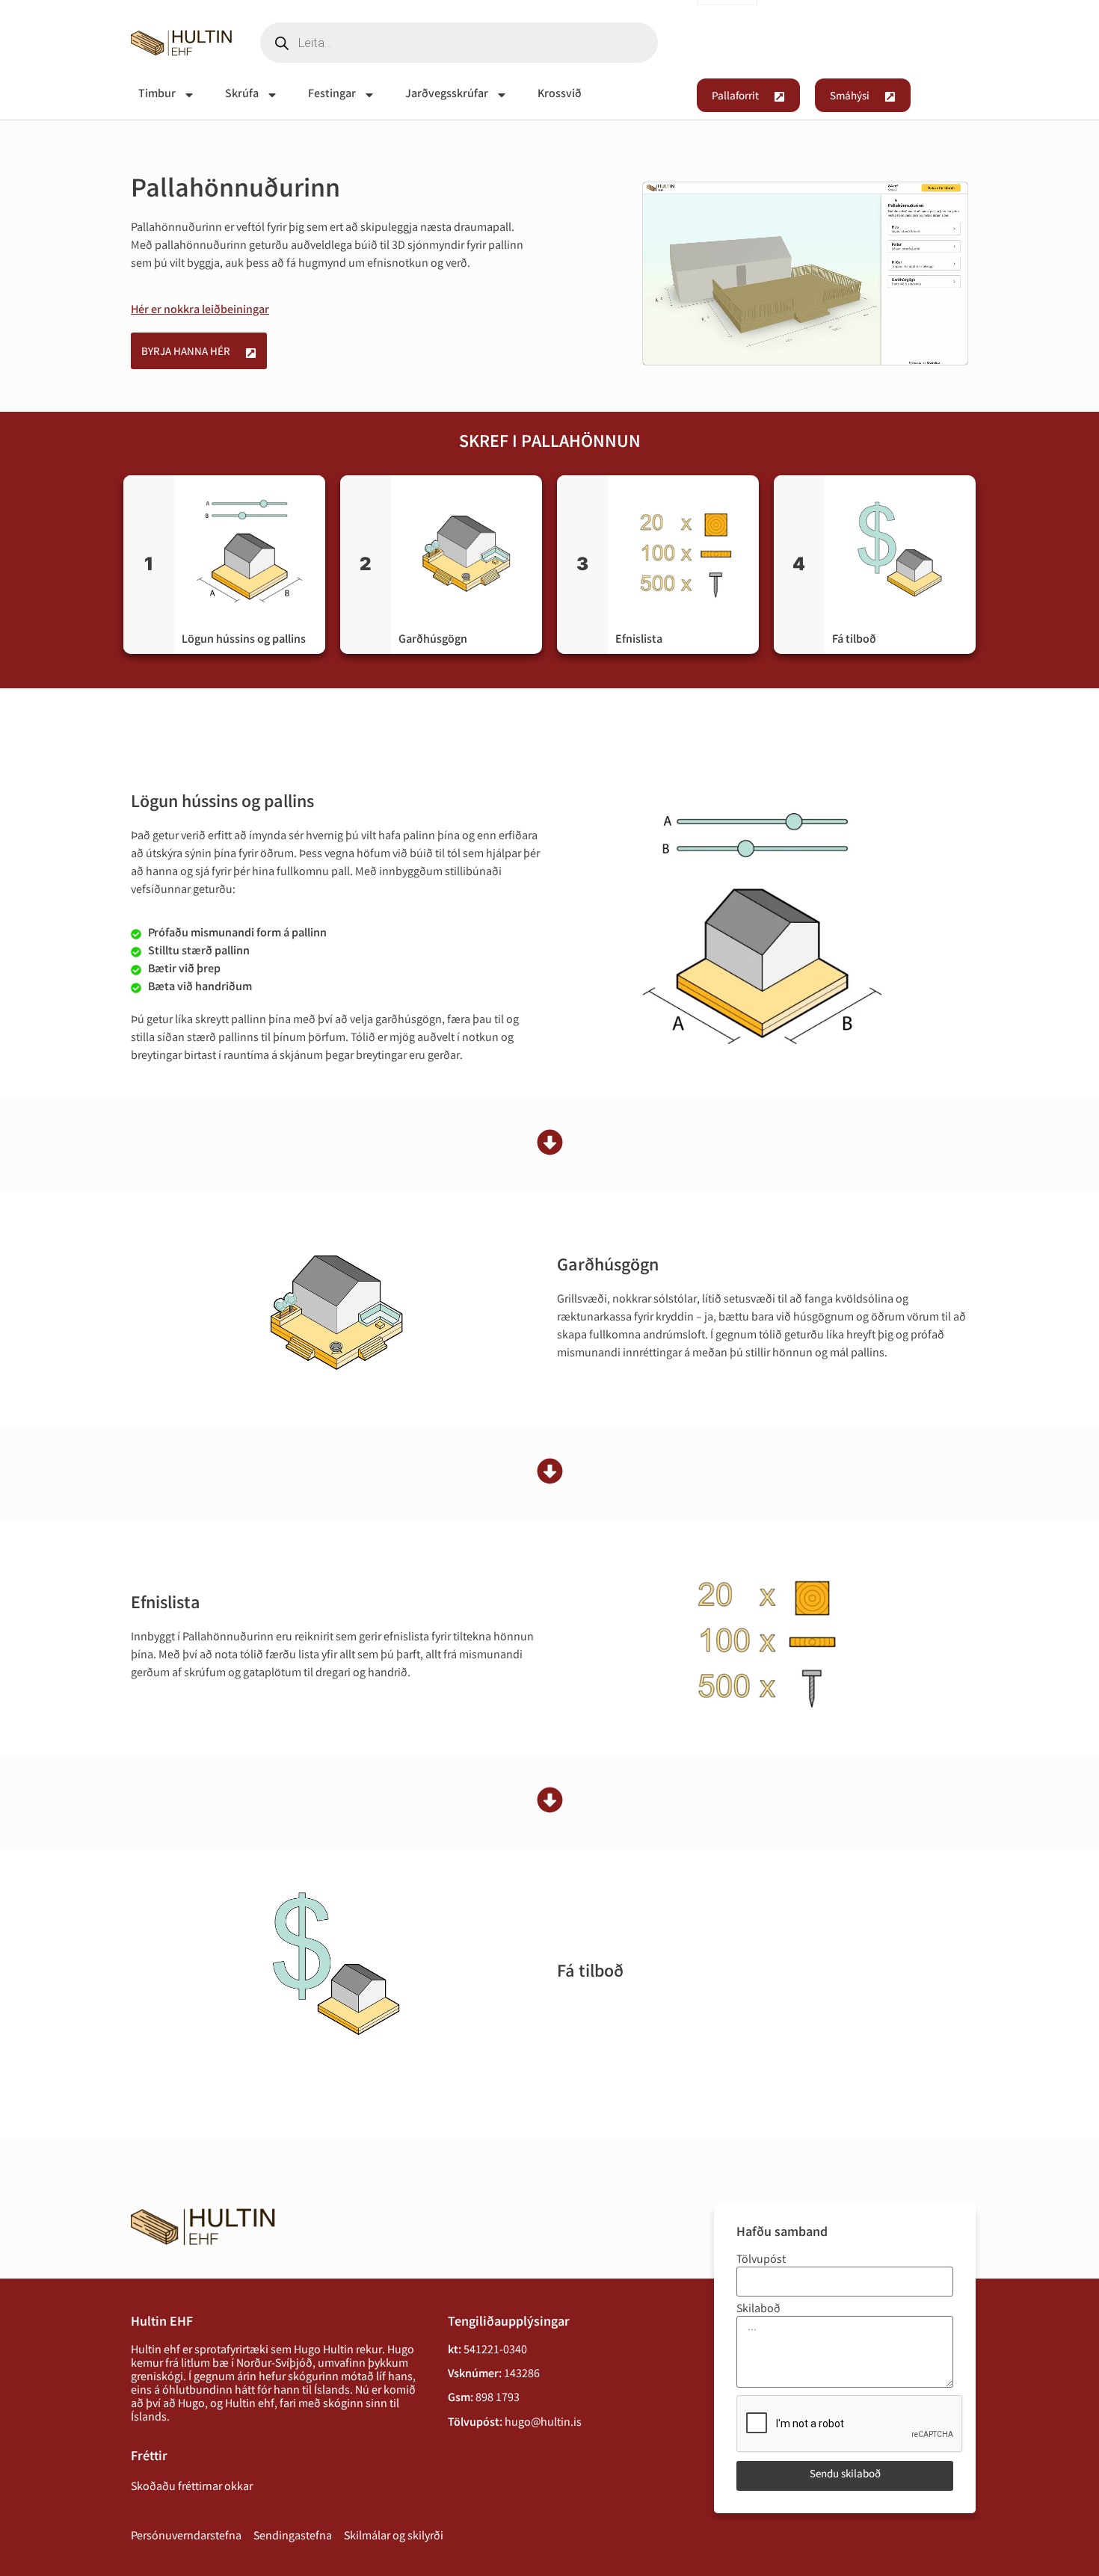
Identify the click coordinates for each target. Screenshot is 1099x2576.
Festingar (332, 95)
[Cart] (950, 45)
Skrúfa (242, 95)
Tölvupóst (761, 2261)
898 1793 (498, 2399)
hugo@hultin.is (543, 2423)
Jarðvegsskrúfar (447, 95)
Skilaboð (758, 2310)
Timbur (157, 95)
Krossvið (560, 95)
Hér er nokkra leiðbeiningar (200, 311)
